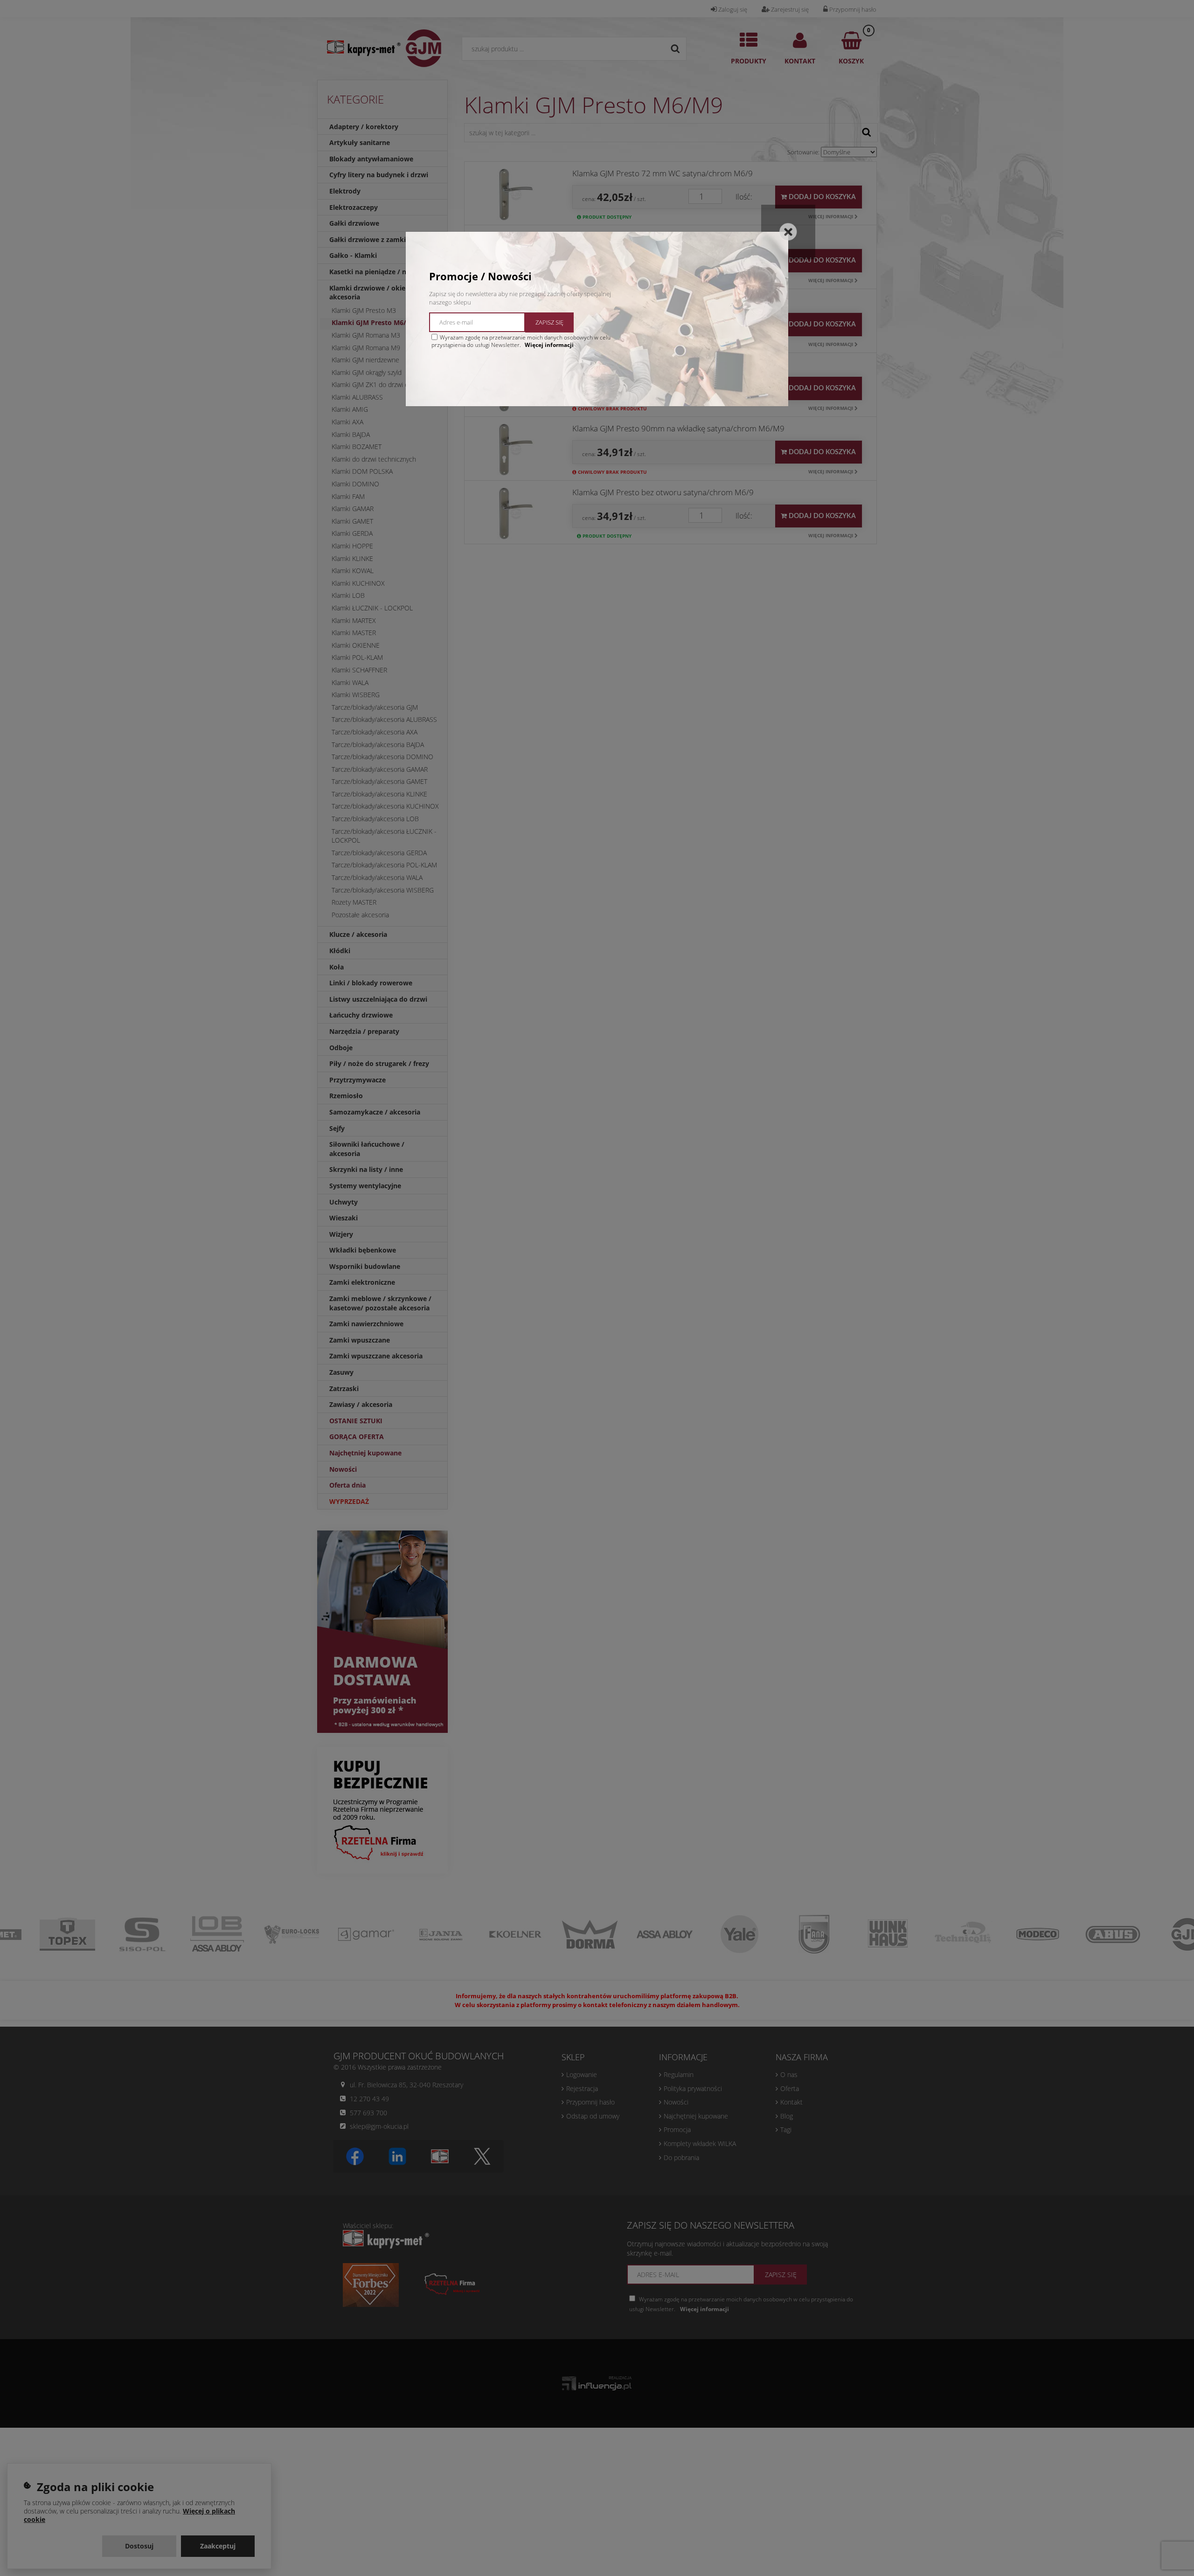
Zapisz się (549, 322)
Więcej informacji (549, 345)
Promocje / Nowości (480, 276)
